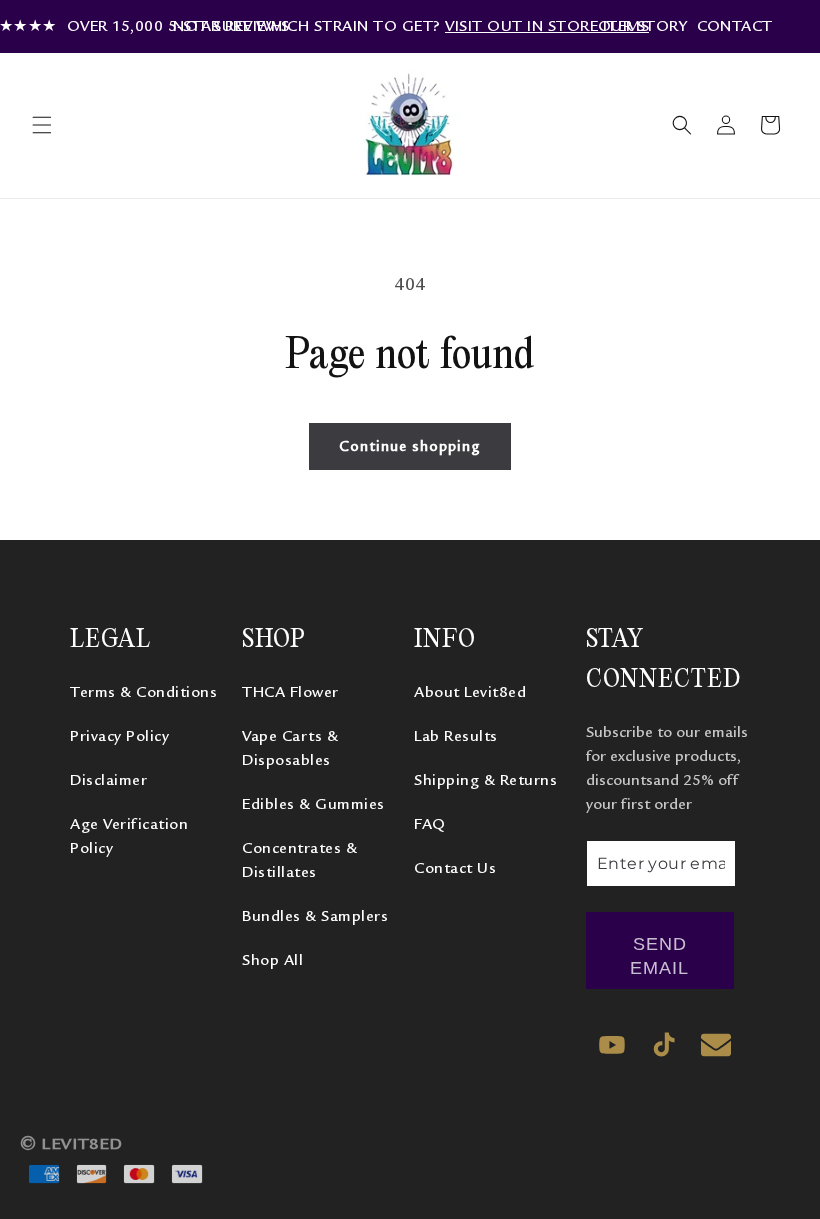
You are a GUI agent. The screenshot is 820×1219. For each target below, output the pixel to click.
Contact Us (455, 868)
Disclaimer (108, 780)
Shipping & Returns (485, 780)
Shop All (272, 960)
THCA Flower (290, 692)
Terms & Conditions (143, 692)
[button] (42, 125)
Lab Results (456, 736)
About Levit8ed (470, 692)
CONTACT (735, 26)
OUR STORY (643, 26)
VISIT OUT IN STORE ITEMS (547, 26)
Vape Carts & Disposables (290, 748)
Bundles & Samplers (315, 916)
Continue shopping (410, 446)
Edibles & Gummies (313, 804)
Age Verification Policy (129, 836)
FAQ (430, 824)
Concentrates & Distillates (299, 860)
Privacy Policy (119, 736)
